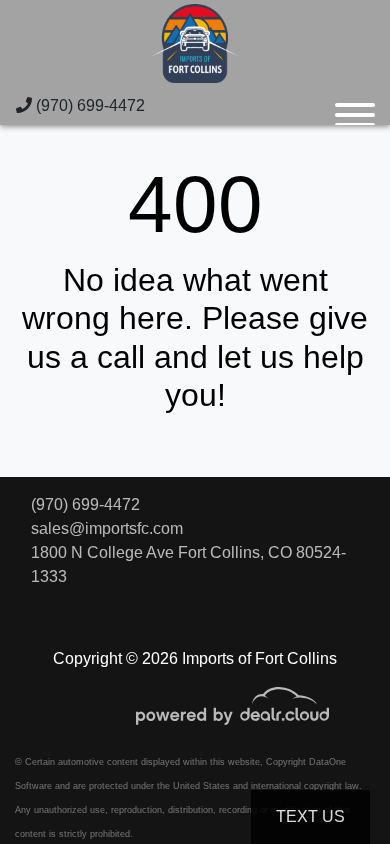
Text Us (310, 816)
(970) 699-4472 (88, 105)
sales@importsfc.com (107, 528)
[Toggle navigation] (355, 106)
